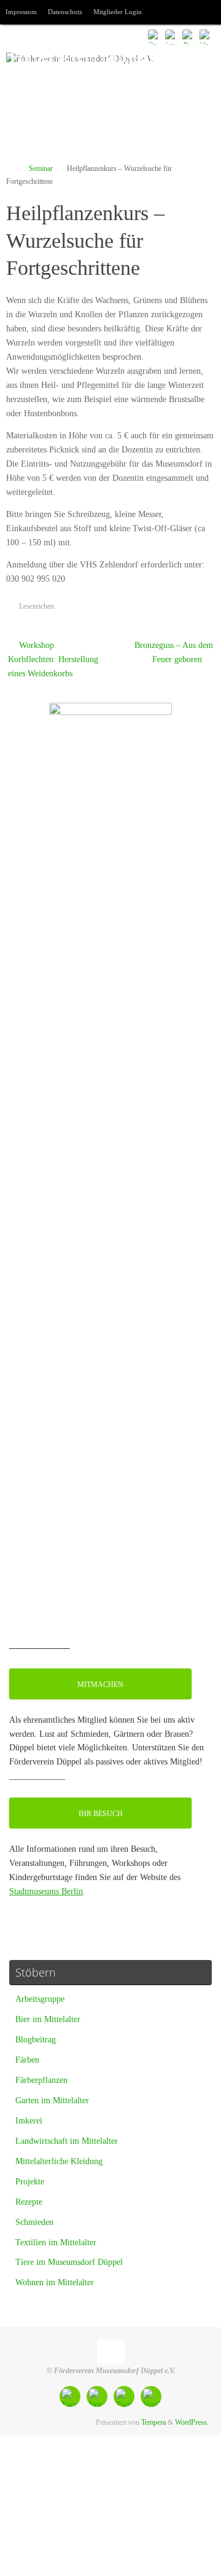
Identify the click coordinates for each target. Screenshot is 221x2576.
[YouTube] (206, 36)
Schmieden (34, 2222)
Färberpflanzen (41, 2080)
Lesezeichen (37, 606)
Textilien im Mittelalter (56, 2242)
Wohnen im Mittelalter (55, 2282)
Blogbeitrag (36, 2040)
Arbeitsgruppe (40, 1999)
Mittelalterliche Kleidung (59, 2161)
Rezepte (29, 2202)
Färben (27, 2060)
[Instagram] (172, 36)
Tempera (153, 2422)
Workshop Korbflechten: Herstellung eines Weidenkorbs (53, 659)
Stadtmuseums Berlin (46, 1891)
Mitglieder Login (118, 12)
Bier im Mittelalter (48, 2019)
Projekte (30, 2182)
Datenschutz (65, 12)
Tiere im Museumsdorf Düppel (69, 2262)
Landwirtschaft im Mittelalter (67, 2141)
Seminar (41, 168)
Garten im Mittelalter (52, 2100)
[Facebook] (155, 36)
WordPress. (192, 2422)
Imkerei (29, 2121)
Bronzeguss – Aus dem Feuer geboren (174, 652)
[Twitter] (189, 36)
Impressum (21, 12)
